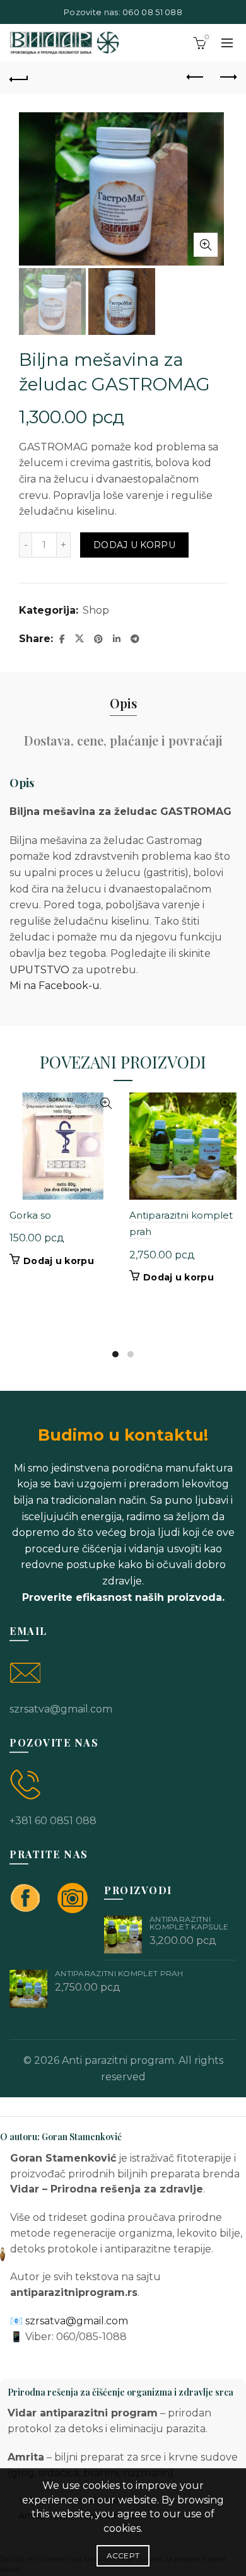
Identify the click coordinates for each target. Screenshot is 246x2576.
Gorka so (30, 1215)
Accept (123, 2556)
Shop (96, 610)
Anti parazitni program (118, 2060)
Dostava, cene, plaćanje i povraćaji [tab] (123, 740)
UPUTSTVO (39, 970)
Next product (227, 78)
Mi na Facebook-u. (56, 986)
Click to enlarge (206, 245)
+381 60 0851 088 (53, 1821)
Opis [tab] (123, 703)
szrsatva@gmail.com (61, 1709)
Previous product (196, 78)
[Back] (19, 78)
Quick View (106, 1104)
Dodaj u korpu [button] (59, 1261)
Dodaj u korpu (134, 545)
